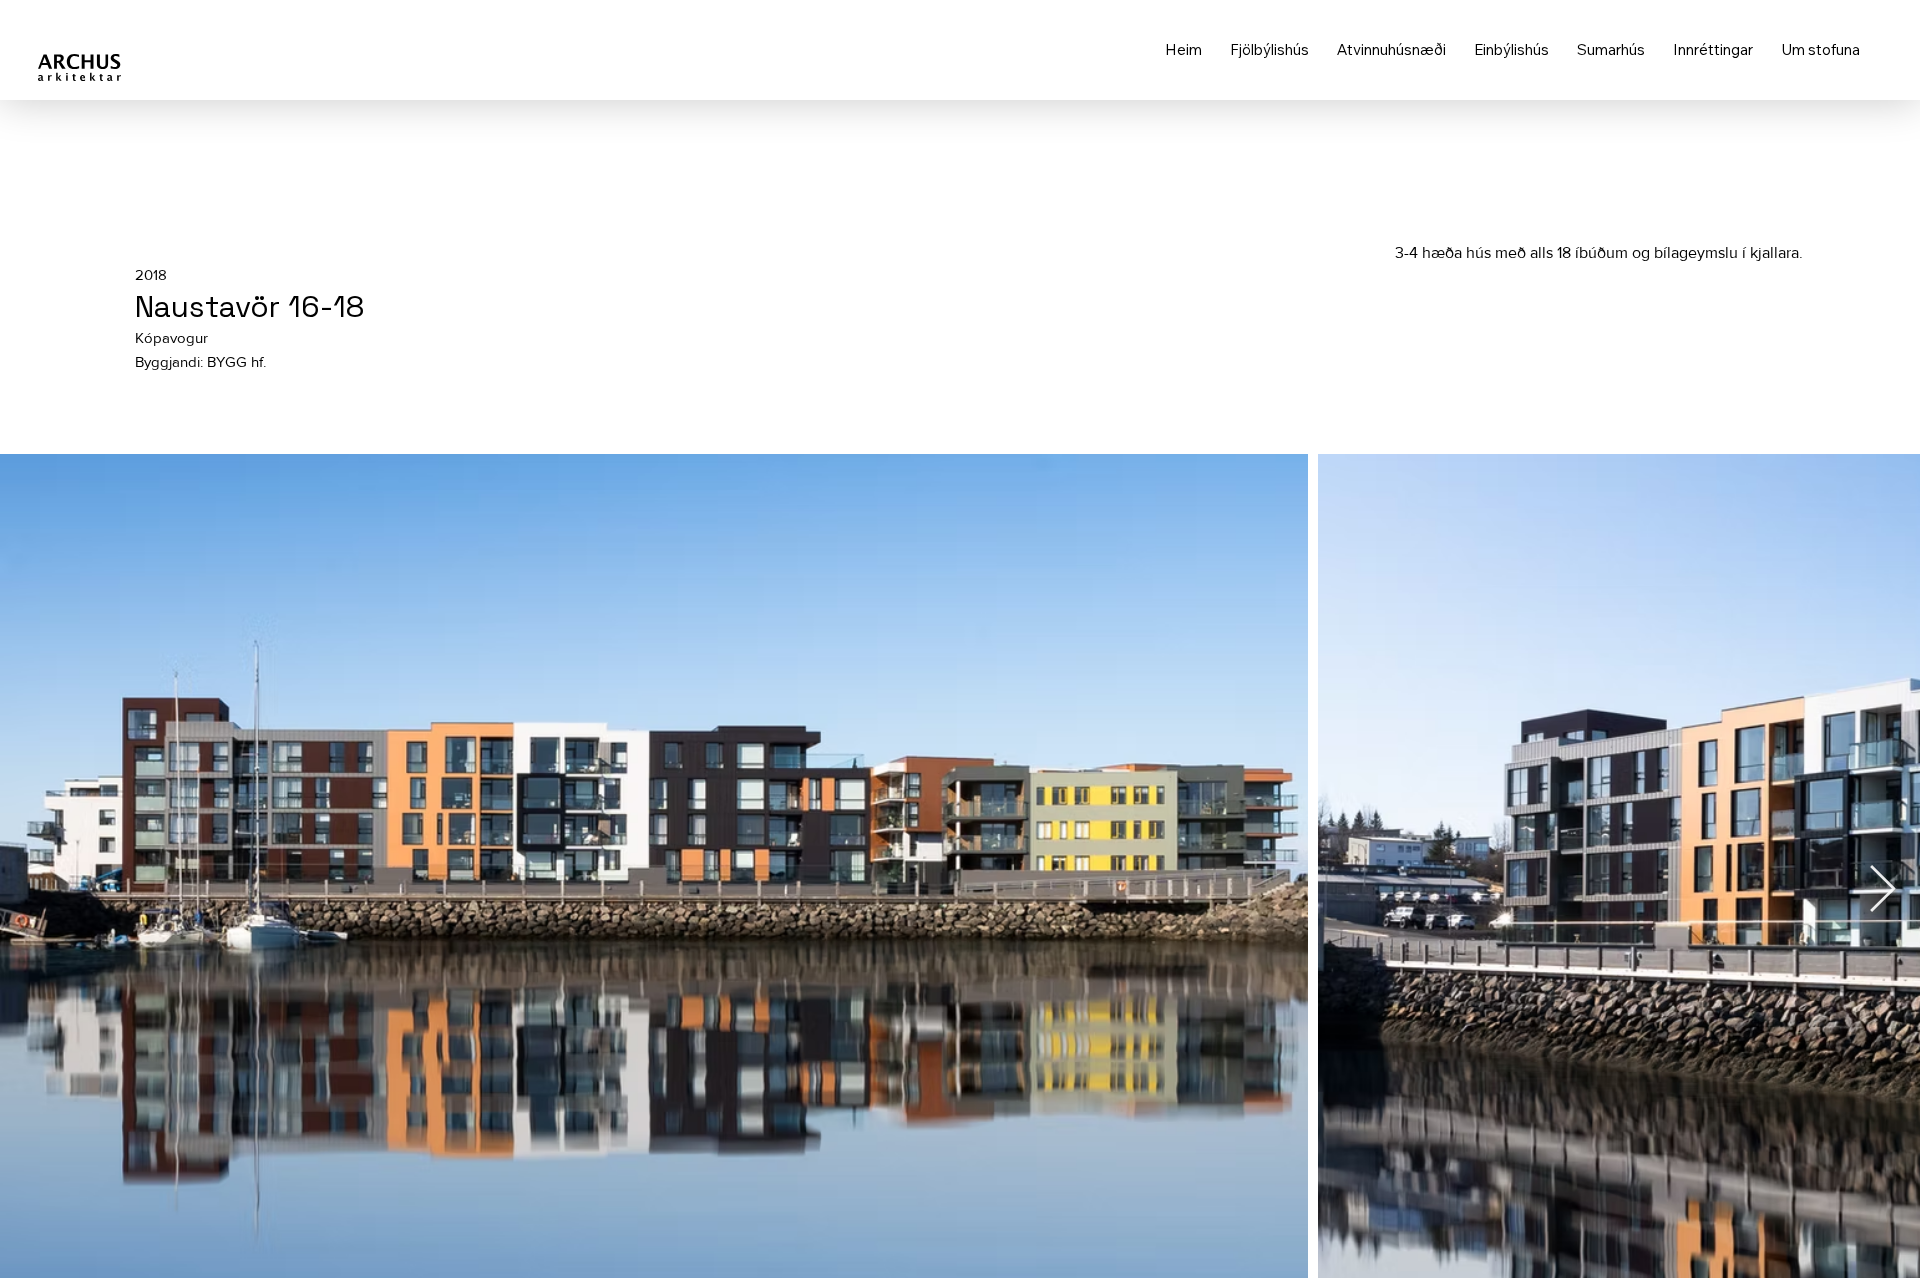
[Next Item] (1882, 890)
